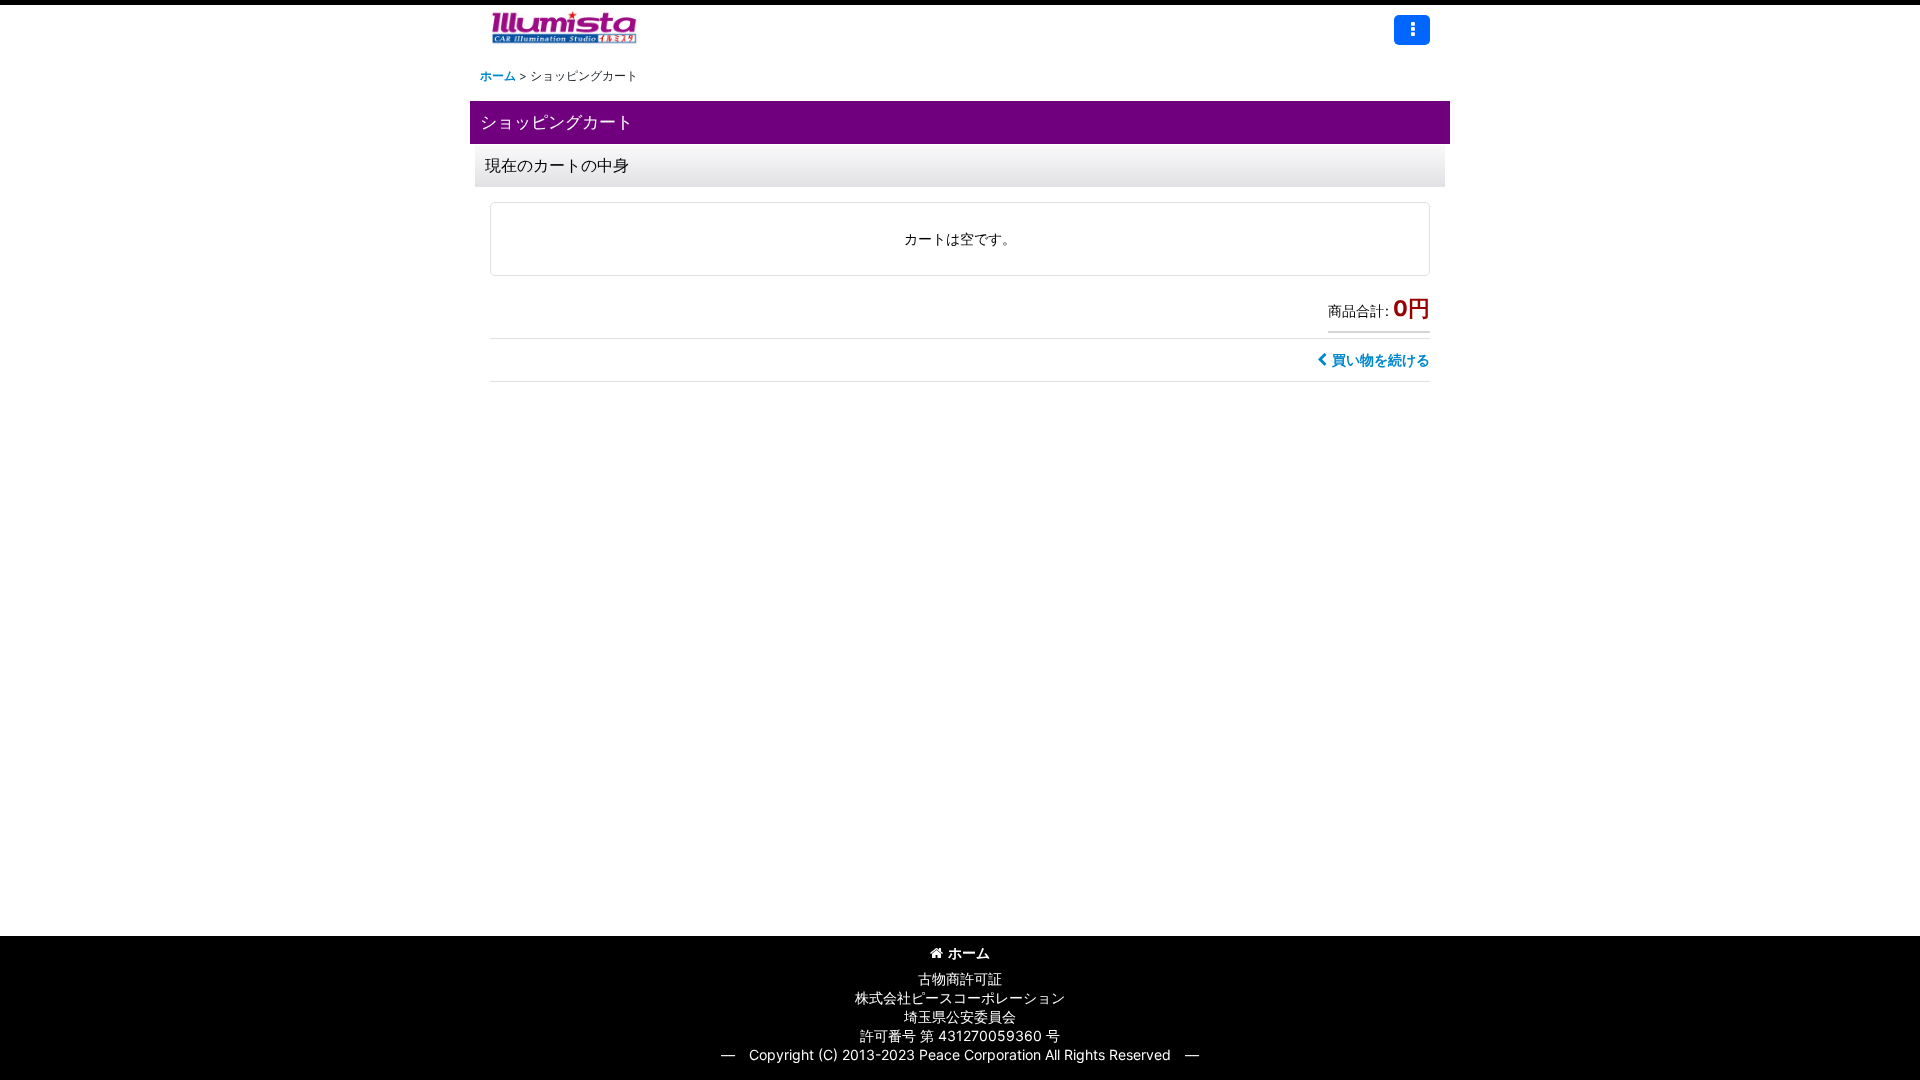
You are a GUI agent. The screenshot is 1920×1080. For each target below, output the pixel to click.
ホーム (969, 952)
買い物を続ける (1381, 359)
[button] (1412, 30)
